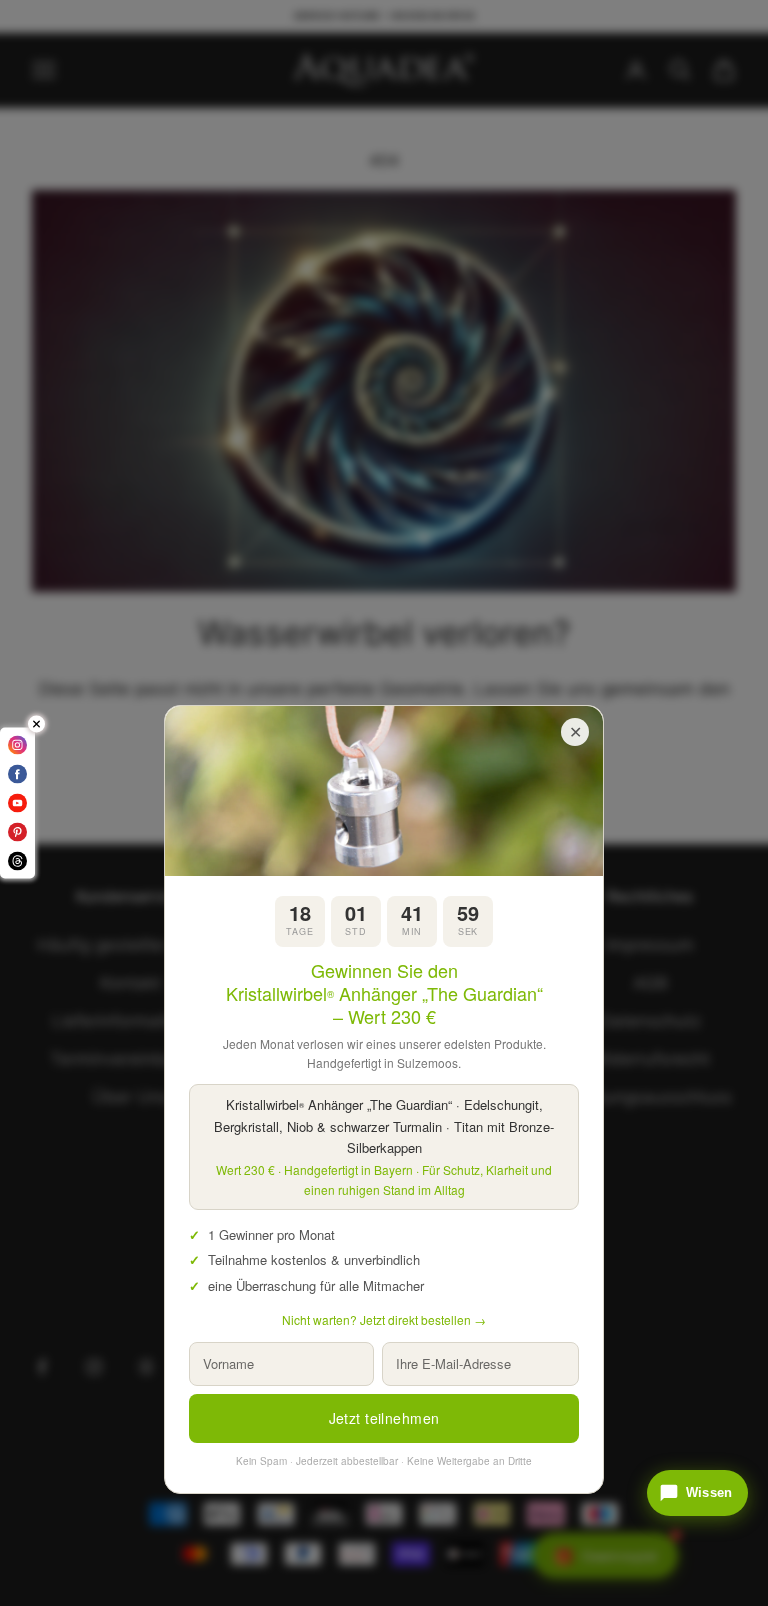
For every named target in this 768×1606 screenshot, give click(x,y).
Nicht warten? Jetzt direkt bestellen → (384, 1319)
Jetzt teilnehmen (384, 1418)
